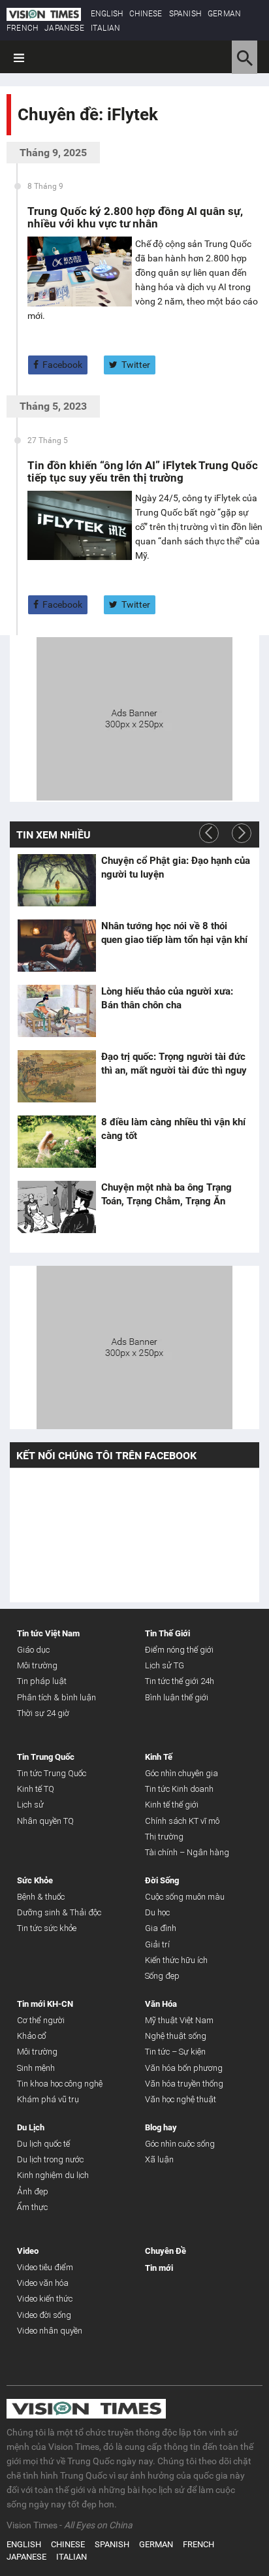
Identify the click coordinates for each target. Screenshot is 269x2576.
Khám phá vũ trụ (48, 2099)
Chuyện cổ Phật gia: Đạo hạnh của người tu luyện (176, 867)
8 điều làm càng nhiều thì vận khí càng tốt (173, 1129)
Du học (157, 1912)
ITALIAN (105, 28)
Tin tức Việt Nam (48, 1633)
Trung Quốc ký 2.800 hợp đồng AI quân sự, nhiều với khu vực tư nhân (135, 217)
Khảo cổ (32, 2036)
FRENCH (22, 28)
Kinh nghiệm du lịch (53, 2175)
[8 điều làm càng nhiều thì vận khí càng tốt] (57, 1142)
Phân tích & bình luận (56, 1697)
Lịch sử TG (165, 1665)
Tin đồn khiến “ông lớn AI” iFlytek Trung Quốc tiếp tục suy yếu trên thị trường (143, 471)
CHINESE (146, 14)
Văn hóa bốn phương (184, 2068)
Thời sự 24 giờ (43, 1713)
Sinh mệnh (36, 2068)
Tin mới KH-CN (45, 2004)
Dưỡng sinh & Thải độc (59, 1912)
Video (28, 2251)
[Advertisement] (134, 717)
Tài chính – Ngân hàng (187, 1852)
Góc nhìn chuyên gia (182, 1773)
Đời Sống (162, 1880)
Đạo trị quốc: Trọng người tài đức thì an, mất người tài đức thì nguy (174, 1064)
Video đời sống (44, 2315)
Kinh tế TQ (36, 1789)
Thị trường (164, 1837)
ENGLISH (107, 14)
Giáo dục (33, 1650)
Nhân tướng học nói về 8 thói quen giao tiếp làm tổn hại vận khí (174, 933)
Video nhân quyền (50, 2331)
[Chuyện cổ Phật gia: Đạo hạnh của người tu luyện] (57, 880)
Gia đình (161, 1928)
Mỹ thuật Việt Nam (179, 2020)
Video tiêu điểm (45, 2267)
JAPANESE (64, 28)
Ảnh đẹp (33, 2191)
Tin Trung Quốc (46, 1757)
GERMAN (224, 14)
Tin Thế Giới (167, 1633)
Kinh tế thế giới (172, 1805)
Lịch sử (30, 1805)
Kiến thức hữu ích (176, 1960)
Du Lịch (31, 2127)
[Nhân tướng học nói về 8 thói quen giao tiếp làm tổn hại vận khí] (57, 946)
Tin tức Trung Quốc (52, 1773)
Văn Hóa (161, 2004)
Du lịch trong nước (50, 2159)
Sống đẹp (162, 1976)
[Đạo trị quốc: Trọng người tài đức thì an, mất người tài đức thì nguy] (57, 1076)
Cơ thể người (41, 2020)
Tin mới (159, 2268)
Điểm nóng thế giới (179, 1650)
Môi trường (37, 1665)
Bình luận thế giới (177, 1697)
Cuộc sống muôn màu (185, 1897)
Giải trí (157, 1944)
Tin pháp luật (42, 1681)
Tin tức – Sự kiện (175, 2052)
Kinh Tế (159, 1757)
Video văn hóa (43, 2283)
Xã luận (159, 2159)
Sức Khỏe (35, 1880)
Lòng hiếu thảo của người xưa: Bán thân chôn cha (167, 998)
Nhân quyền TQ (45, 1821)
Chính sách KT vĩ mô (182, 1821)
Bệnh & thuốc (41, 1897)
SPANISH (185, 14)
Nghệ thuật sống (176, 2036)
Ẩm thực (32, 2207)
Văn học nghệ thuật (181, 2099)
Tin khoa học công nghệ (60, 2084)
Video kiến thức (45, 2299)
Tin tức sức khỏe (47, 1928)
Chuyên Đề (166, 2251)
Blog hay (161, 2127)
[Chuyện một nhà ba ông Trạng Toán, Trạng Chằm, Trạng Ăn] (57, 1207)
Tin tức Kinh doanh (179, 1789)
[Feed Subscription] (21, 138)
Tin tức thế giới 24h (180, 1681)
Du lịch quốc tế (43, 2144)
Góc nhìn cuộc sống (180, 2144)
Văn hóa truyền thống (184, 2084)
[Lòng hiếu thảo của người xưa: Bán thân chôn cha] (57, 1011)
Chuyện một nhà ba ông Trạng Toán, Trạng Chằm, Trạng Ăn (166, 1194)
